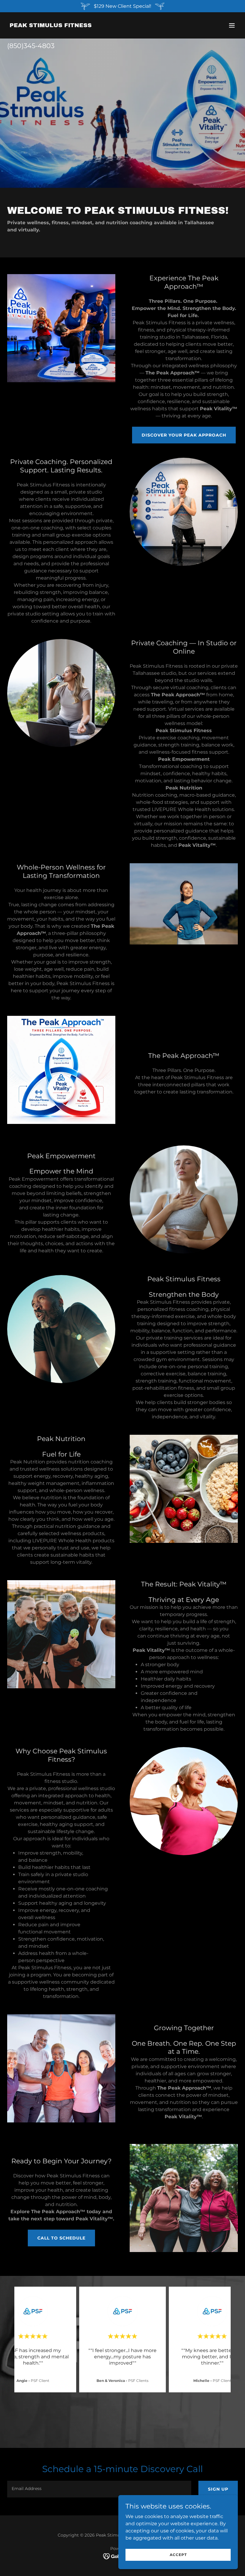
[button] (232, 25)
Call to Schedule (61, 2238)
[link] (51, 26)
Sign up (218, 2489)
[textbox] (99, 2489)
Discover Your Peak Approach (184, 435)
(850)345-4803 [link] (31, 46)
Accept (178, 2555)
